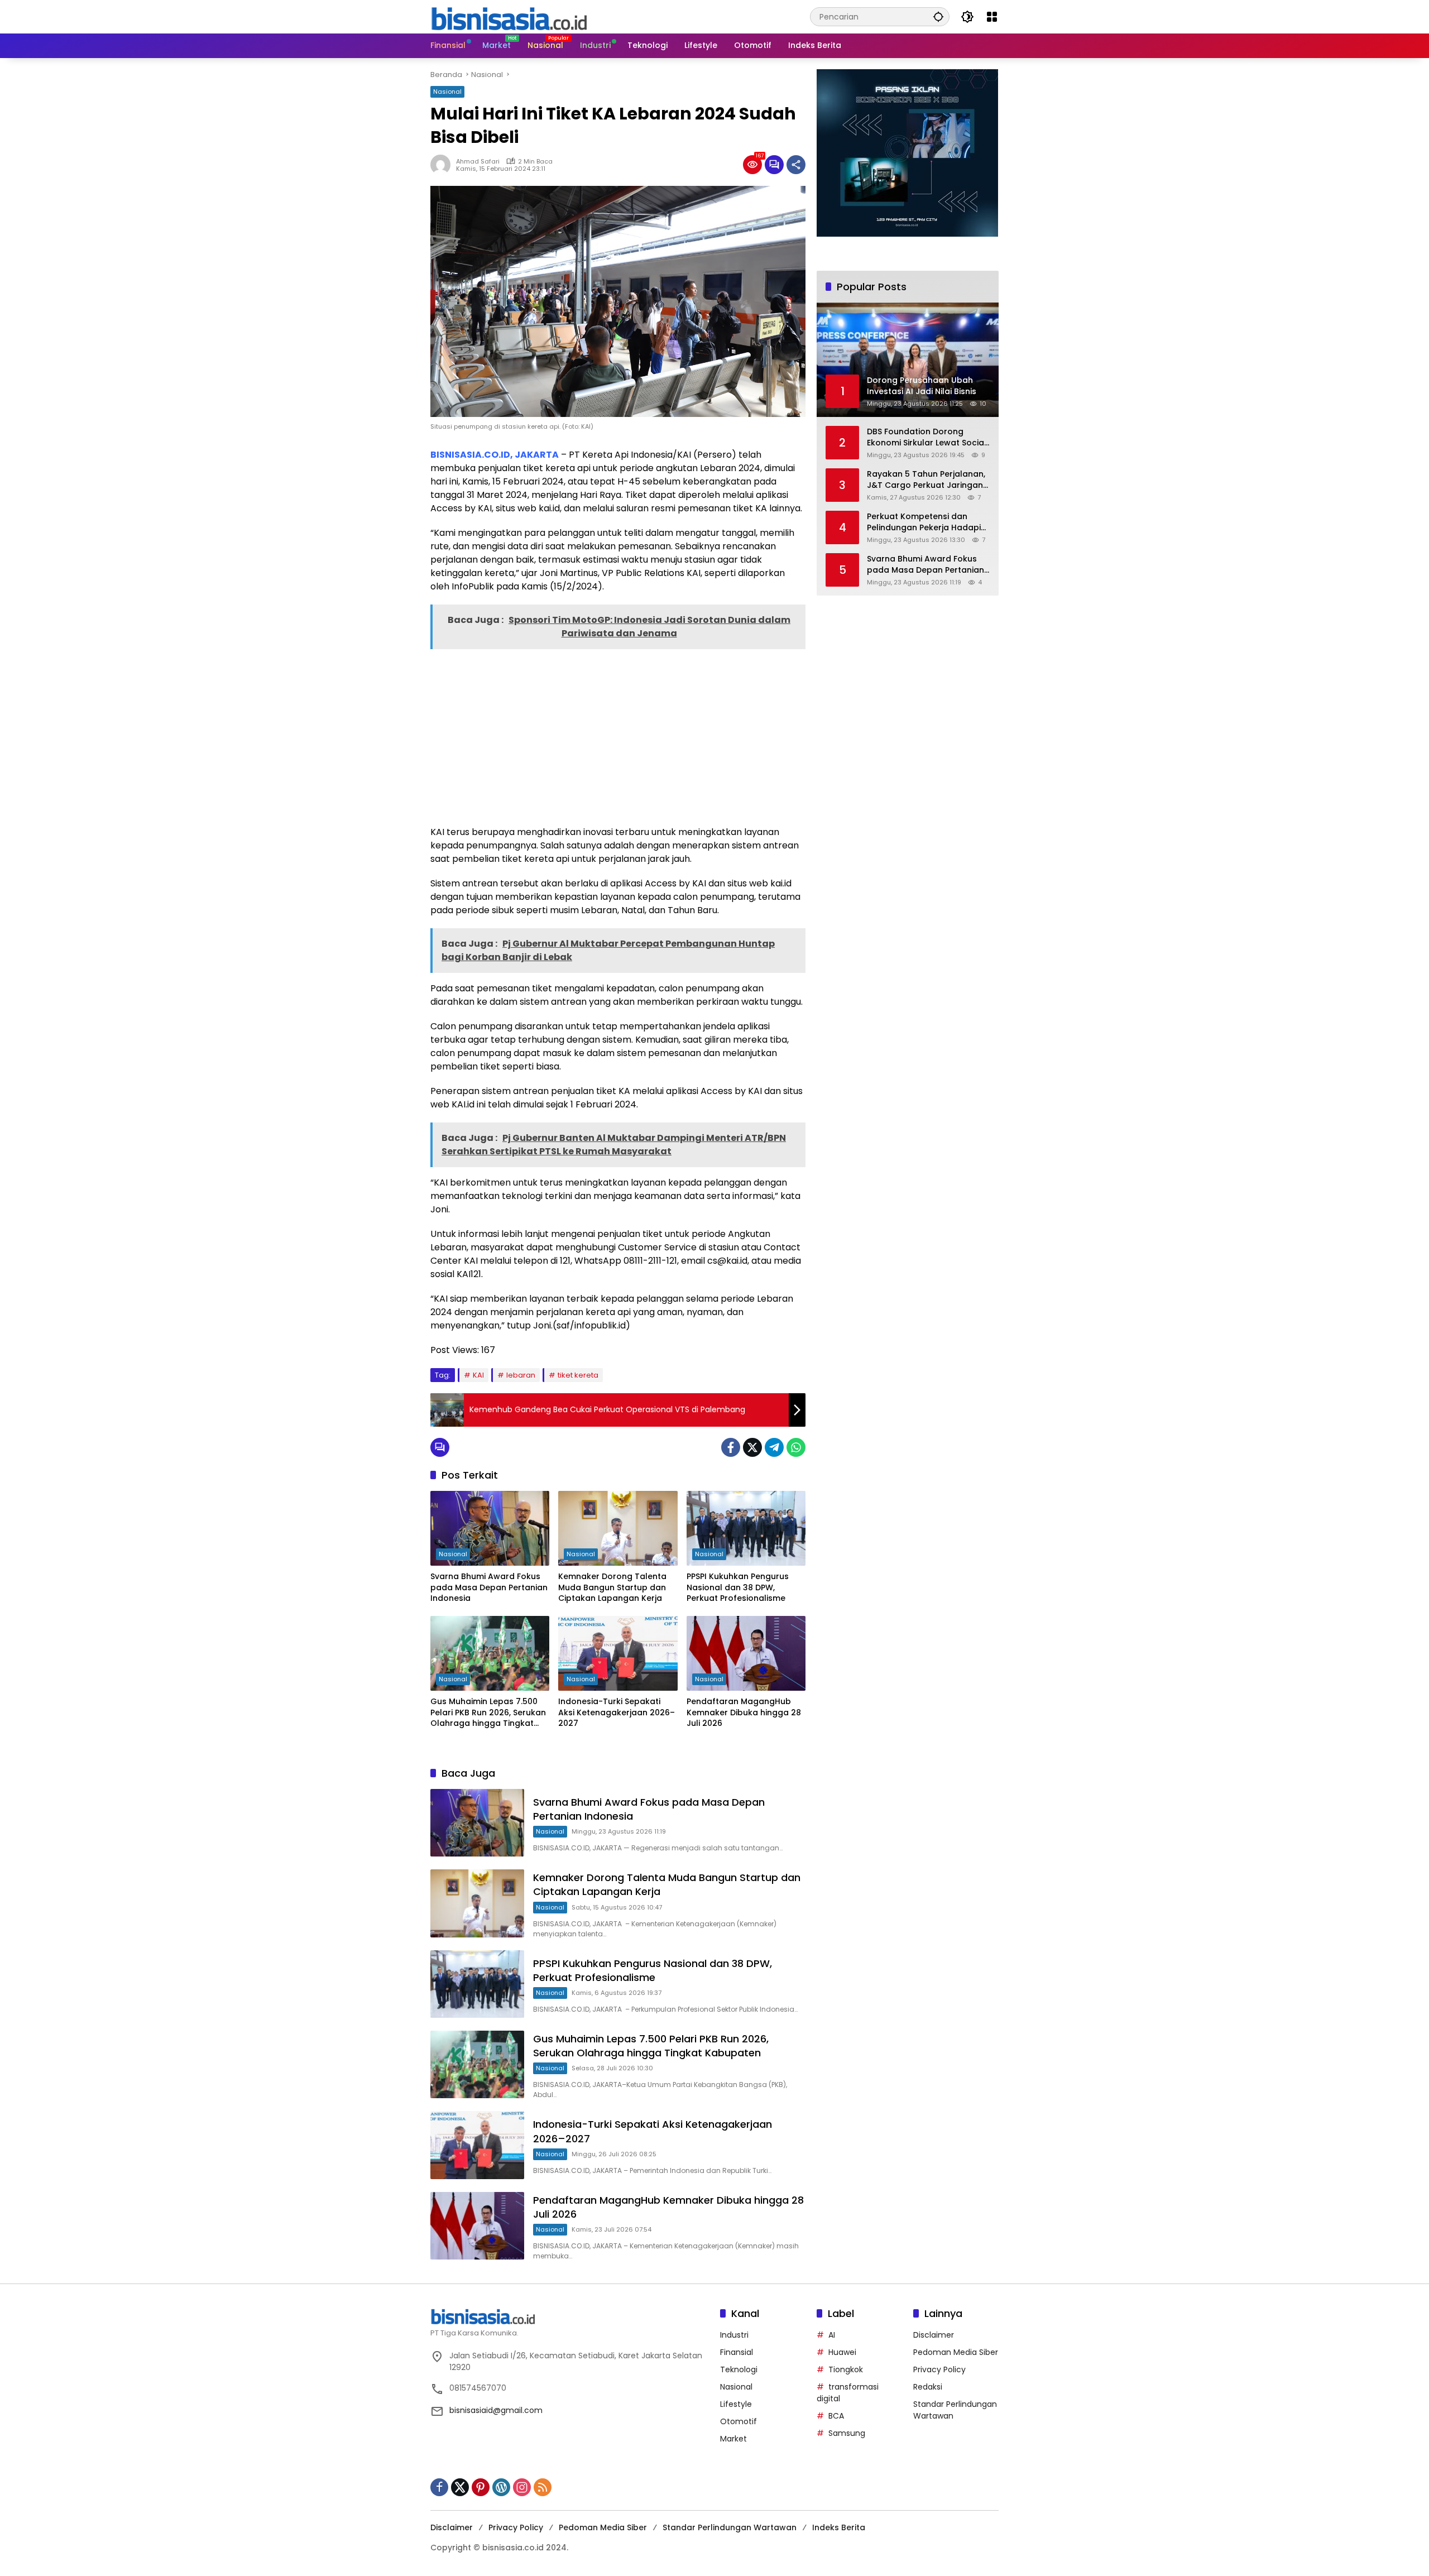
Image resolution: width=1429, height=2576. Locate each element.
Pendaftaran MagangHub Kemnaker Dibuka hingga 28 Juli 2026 (744, 1712)
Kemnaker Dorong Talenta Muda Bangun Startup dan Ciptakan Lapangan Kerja (612, 1587)
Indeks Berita (839, 2527)
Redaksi (928, 2387)
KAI (478, 1375)
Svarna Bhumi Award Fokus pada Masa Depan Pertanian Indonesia (489, 1587)
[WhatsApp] (796, 1447)
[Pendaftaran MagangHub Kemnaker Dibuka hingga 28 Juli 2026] (746, 1653)
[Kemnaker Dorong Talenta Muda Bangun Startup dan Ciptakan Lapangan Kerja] (618, 1528)
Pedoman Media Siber (956, 2352)
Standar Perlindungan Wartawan (730, 2527)
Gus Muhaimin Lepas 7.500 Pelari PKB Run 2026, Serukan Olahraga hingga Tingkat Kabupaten (488, 1713)
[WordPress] (501, 2487)
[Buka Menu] (992, 17)
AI (832, 2335)
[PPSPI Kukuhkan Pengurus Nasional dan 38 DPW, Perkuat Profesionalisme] (746, 1528)
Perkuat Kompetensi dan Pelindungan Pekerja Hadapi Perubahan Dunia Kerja (924, 522)
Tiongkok (846, 2369)
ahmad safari (478, 161)
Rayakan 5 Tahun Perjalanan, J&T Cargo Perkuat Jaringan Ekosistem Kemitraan (926, 480)
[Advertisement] (618, 736)
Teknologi (739, 2369)
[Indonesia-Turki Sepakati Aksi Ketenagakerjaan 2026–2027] (618, 1653)
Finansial (737, 2352)
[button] (938, 16)
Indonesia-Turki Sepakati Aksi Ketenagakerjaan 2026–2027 (617, 1712)
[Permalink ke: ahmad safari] (443, 165)
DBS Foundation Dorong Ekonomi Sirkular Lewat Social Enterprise (927, 437)
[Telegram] (774, 1447)
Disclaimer (934, 2335)
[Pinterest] (481, 2487)
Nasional (447, 92)
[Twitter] (752, 1447)
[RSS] (543, 2487)
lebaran (521, 1375)
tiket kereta (578, 1375)
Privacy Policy (939, 2369)
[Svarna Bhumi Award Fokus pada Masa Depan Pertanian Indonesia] (490, 1528)
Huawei (842, 2352)
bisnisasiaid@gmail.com (496, 2410)
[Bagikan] (796, 165)
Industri (734, 2335)
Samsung (847, 2433)
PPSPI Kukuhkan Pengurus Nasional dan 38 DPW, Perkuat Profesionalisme (738, 1587)
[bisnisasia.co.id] (509, 16)
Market (733, 2439)
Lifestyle (736, 2404)
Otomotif (739, 2421)
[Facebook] (731, 1447)
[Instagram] (522, 2487)
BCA (836, 2416)
